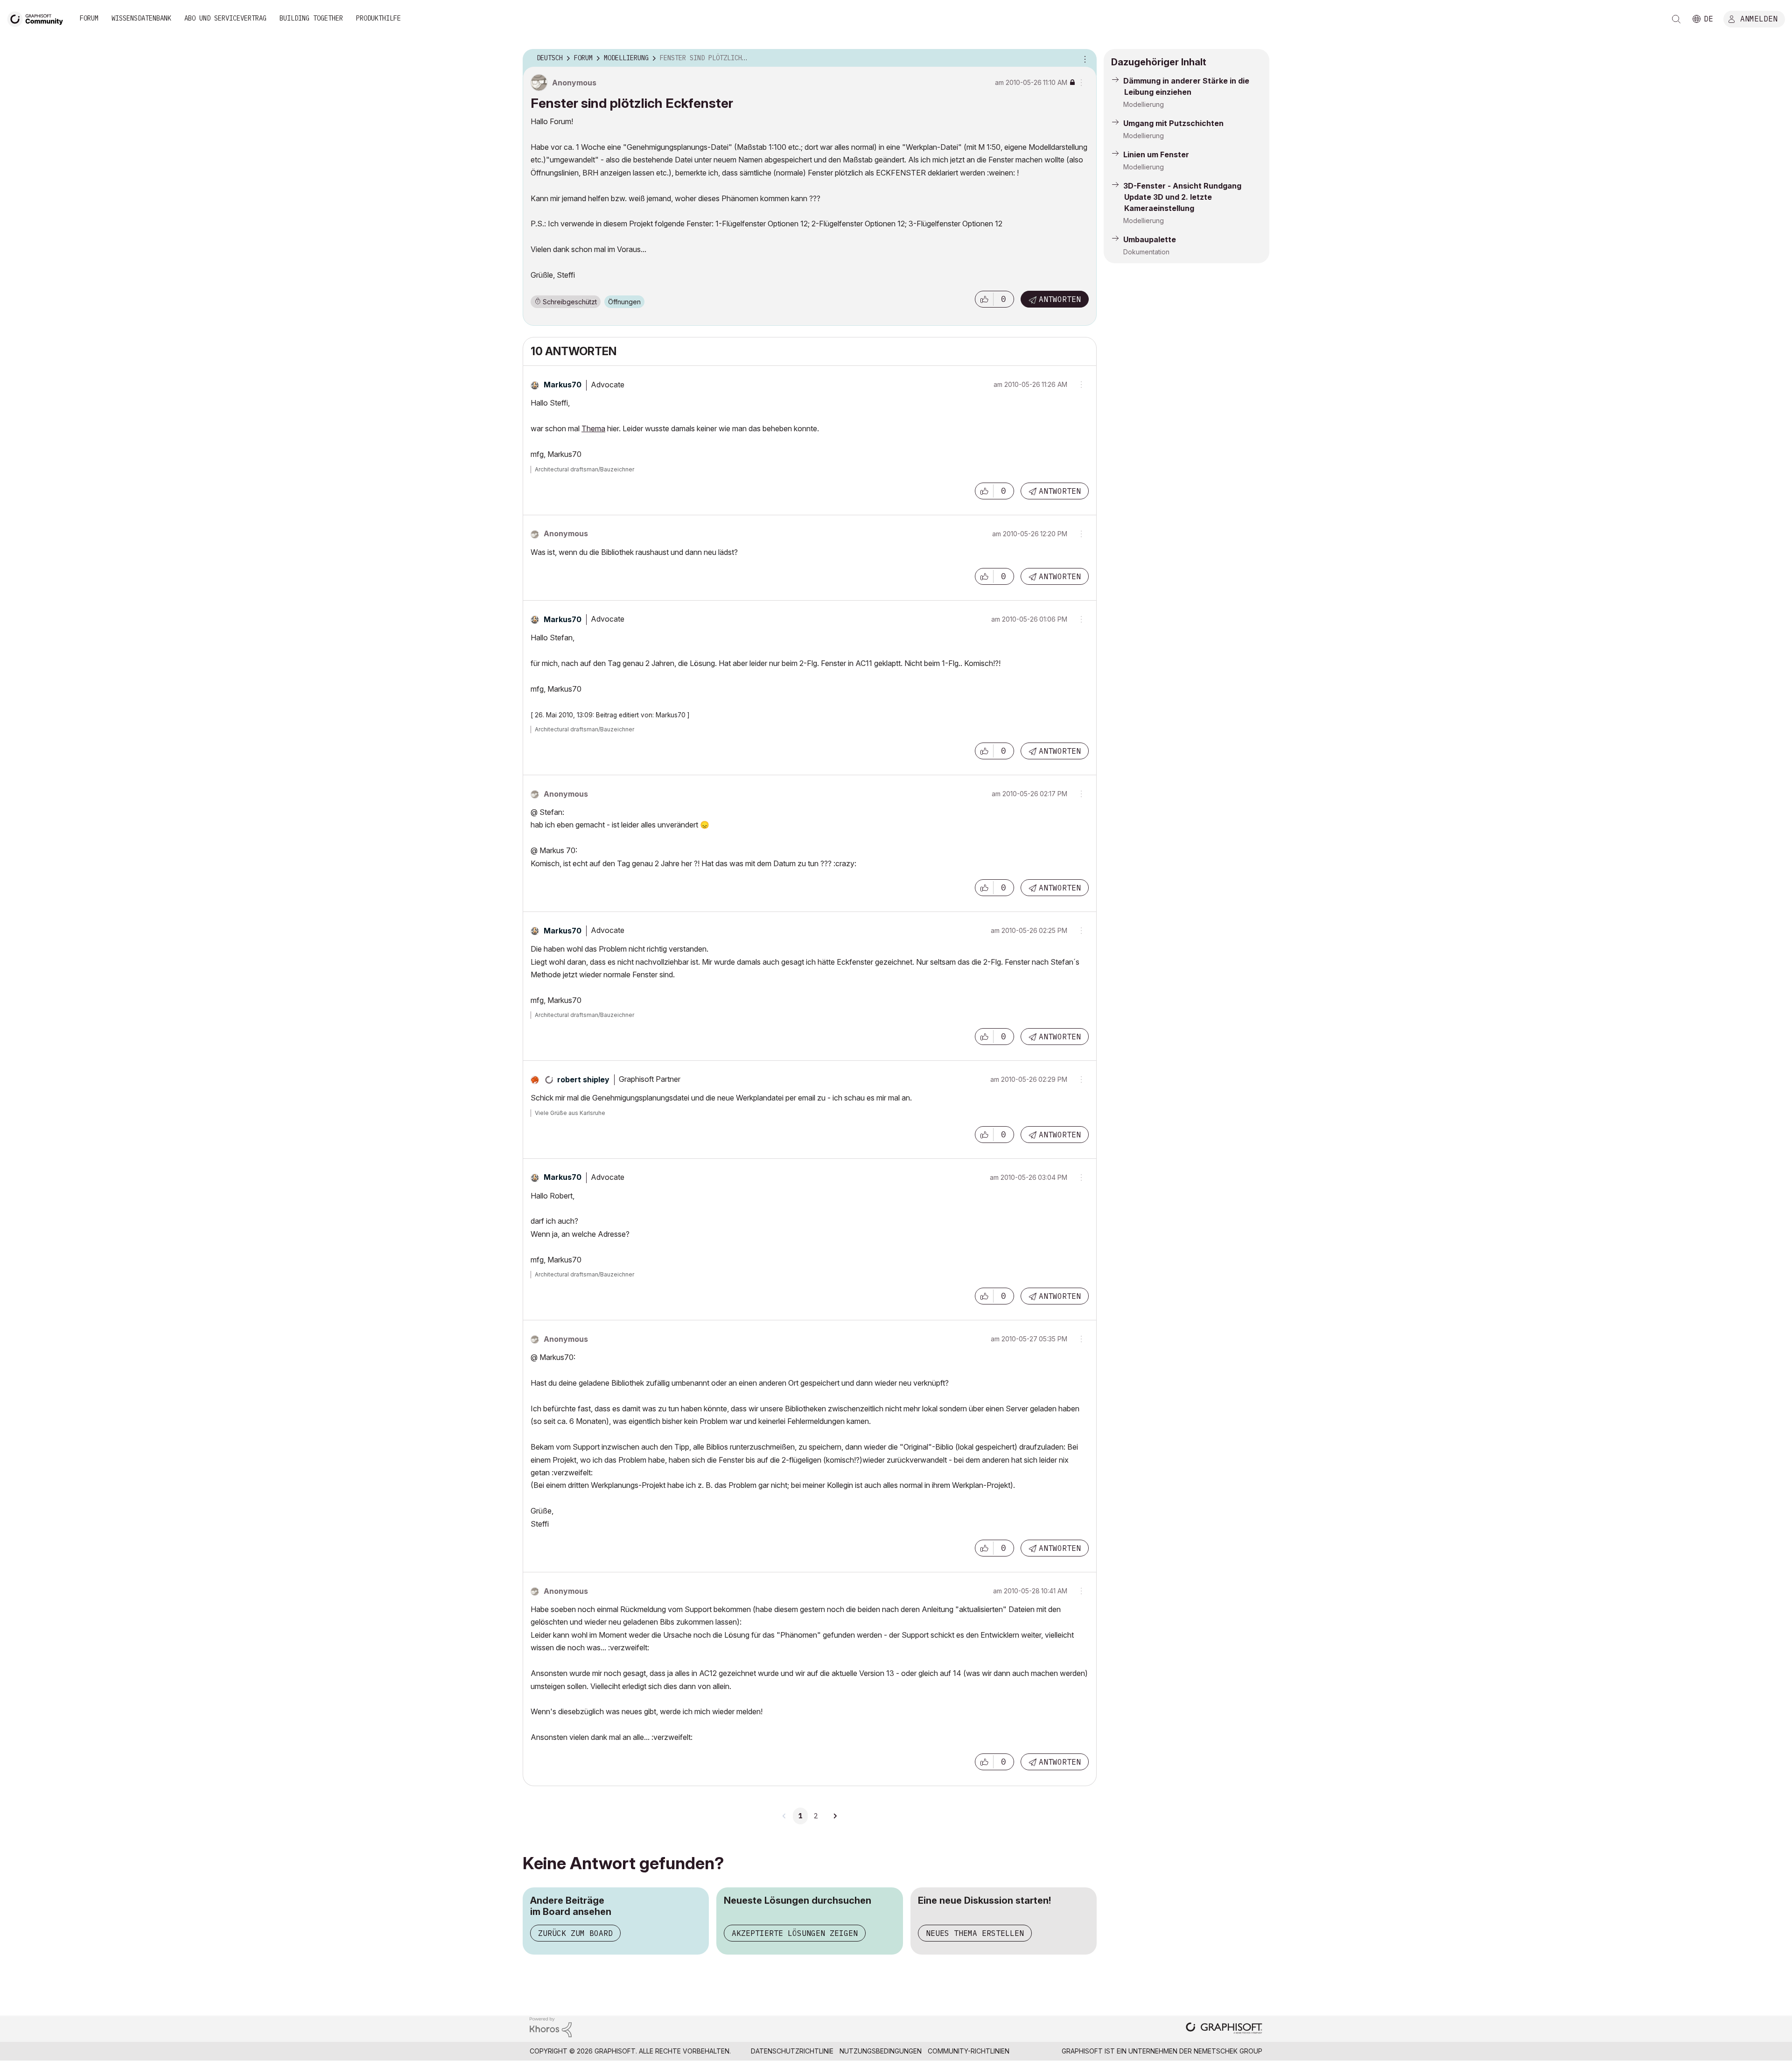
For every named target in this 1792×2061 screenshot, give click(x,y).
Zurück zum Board (575, 1933)
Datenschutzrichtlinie (792, 2051)
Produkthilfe (378, 18)
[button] (984, 299)
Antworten (1060, 299)
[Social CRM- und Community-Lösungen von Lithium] (551, 2026)
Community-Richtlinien (969, 2051)
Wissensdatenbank (141, 18)
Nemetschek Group (1228, 2051)
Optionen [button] (1084, 58)
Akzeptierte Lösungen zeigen (795, 1933)
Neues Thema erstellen (975, 1933)
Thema (593, 428)
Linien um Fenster (1156, 154)
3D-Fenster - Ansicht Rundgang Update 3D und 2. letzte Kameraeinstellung (1182, 197)
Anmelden (1759, 18)
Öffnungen (624, 302)
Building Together (311, 18)
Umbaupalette (1150, 239)
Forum (89, 18)
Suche (1676, 19)
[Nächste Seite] (835, 1816)
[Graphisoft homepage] (1224, 2029)
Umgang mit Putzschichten (1173, 123)
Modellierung (1144, 104)
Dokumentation (1146, 252)
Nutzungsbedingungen (881, 2051)
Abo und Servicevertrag (225, 18)
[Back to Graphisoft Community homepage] (38, 18)
